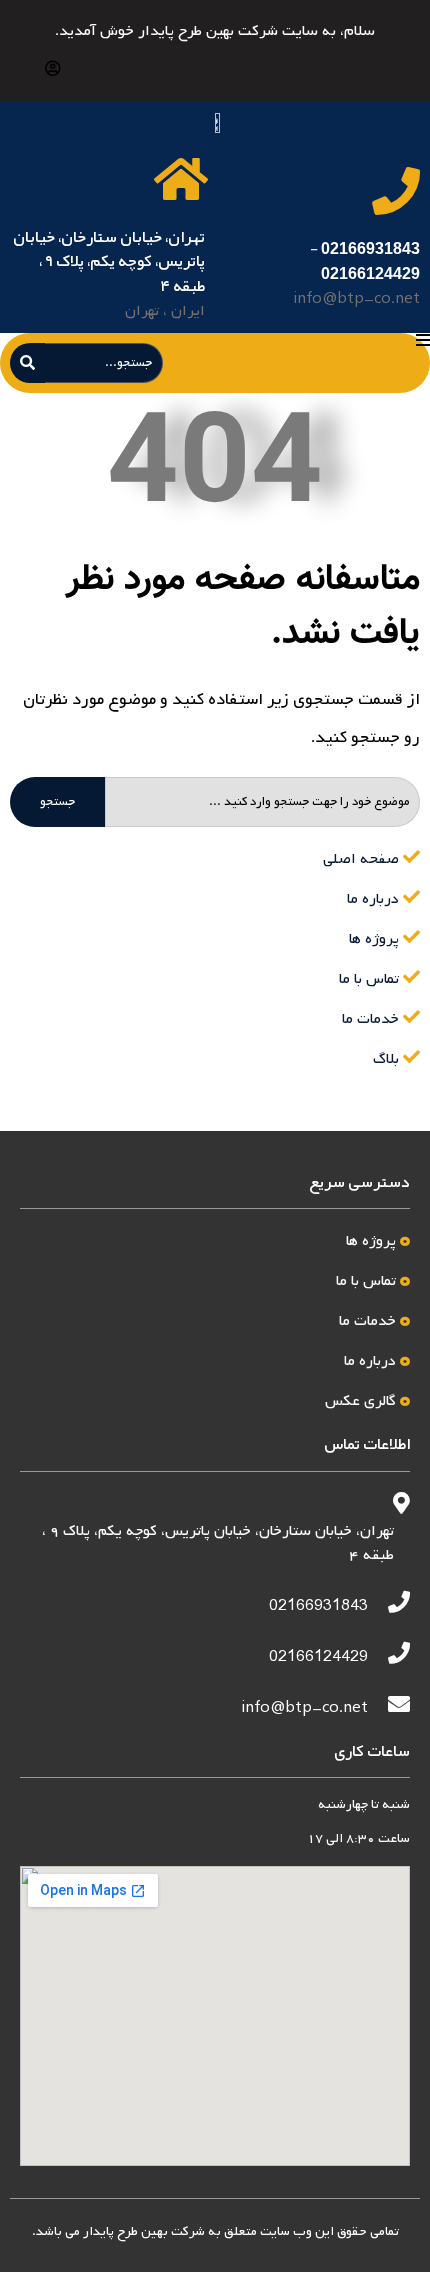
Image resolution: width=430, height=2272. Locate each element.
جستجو (57, 802)
